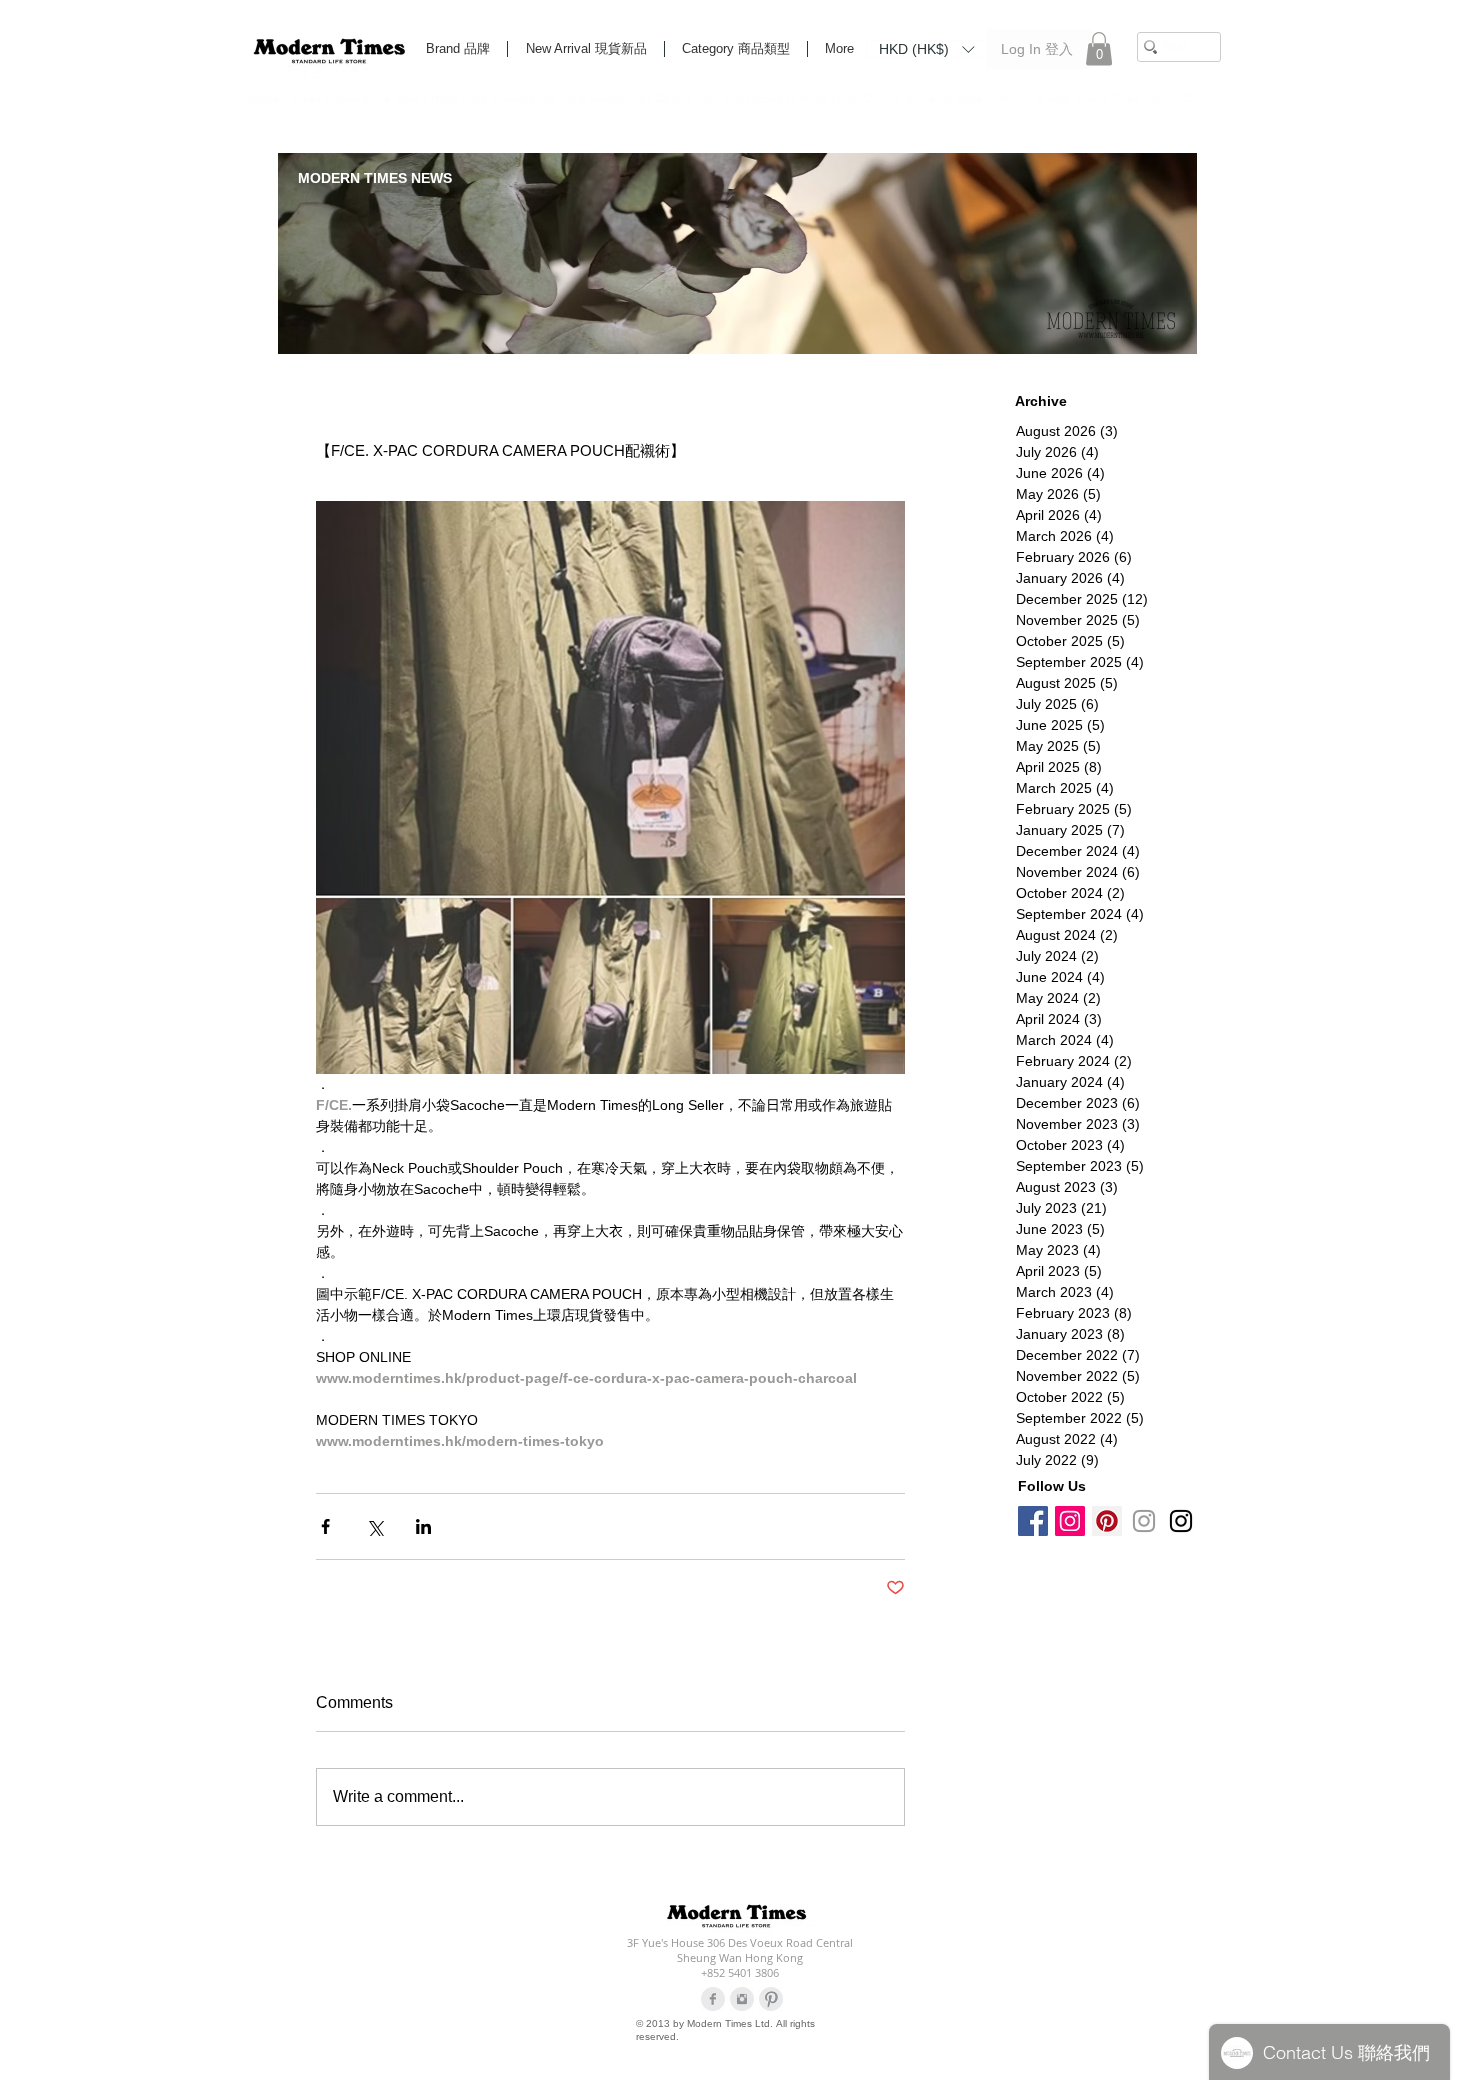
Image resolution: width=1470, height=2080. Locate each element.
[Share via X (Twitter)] (374, 1526)
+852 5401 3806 (740, 1972)
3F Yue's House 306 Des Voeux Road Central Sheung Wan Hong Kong (740, 1950)
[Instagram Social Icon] (1070, 1521)
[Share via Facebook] (325, 1526)
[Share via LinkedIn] (423, 1526)
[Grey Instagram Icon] (1144, 1521)
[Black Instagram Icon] (1181, 1521)
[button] (926, 48)
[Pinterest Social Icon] (1107, 1521)
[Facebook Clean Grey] (713, 1999)
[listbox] (926, 49)
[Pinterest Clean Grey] (771, 1999)
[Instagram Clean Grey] (742, 1999)
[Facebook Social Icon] (1033, 1521)
